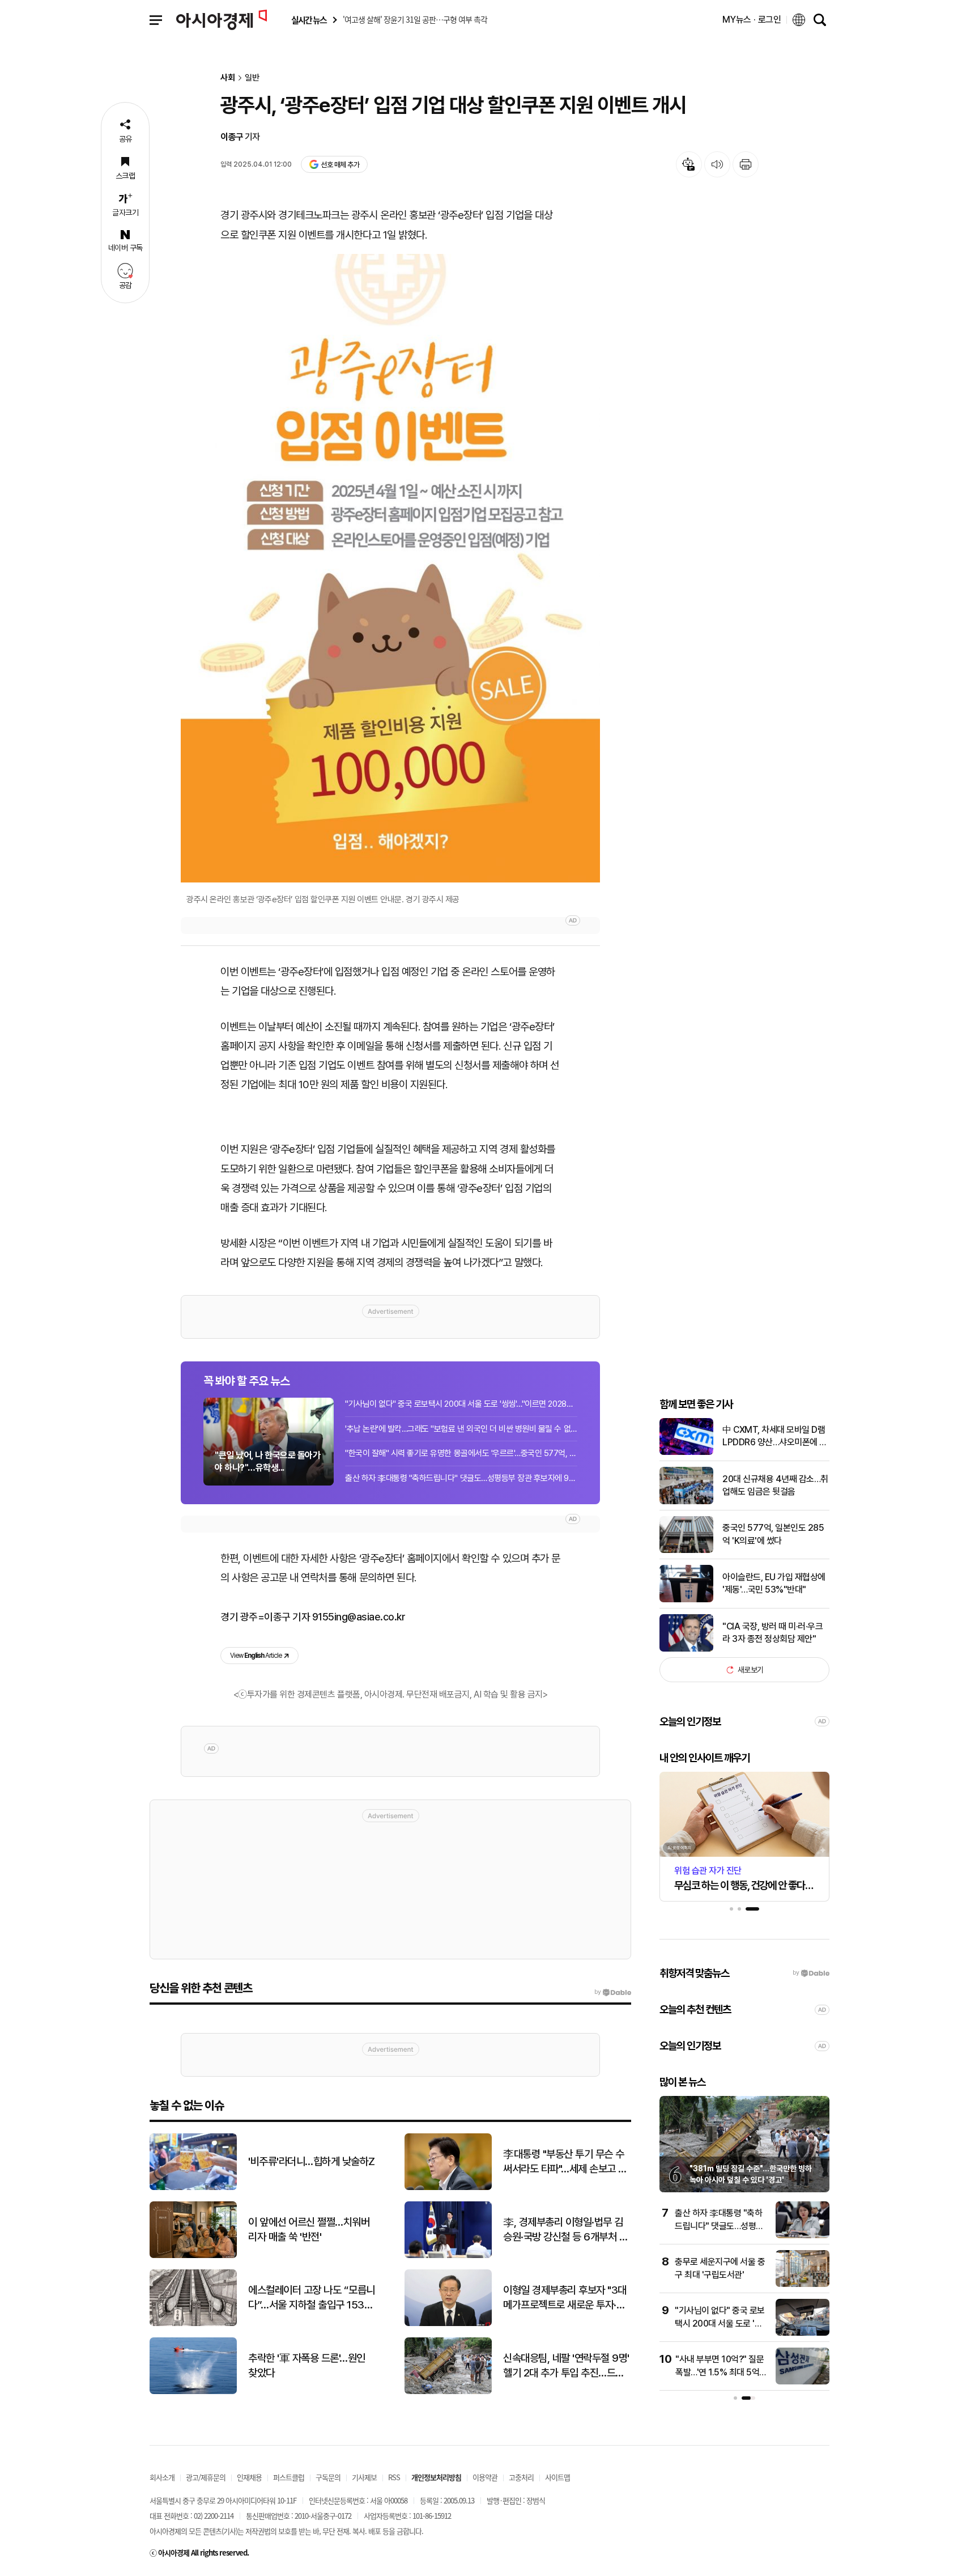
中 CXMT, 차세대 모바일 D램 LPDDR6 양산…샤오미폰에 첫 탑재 (775, 1437)
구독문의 (328, 2477)
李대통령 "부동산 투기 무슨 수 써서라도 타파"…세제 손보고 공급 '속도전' (565, 2162)
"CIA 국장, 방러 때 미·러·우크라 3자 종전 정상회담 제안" (772, 1633)
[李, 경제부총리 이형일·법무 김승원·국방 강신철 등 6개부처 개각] (448, 2255)
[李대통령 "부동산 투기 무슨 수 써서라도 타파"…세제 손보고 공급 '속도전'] (448, 2187)
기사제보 (364, 2477)
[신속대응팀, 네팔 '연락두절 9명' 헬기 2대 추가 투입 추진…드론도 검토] (448, 2392)
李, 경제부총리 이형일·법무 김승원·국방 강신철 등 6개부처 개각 (565, 2230)
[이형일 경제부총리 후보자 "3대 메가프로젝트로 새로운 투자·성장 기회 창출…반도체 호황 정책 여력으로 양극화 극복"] (448, 2324)
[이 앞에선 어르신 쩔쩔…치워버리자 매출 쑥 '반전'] (193, 2255)
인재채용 (249, 2477)
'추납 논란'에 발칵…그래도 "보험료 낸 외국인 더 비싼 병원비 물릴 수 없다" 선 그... (461, 1429)
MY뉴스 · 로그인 (752, 20)
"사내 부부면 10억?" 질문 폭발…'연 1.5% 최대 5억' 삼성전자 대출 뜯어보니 (720, 2372)
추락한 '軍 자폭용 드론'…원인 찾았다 (307, 2366)
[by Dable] (613, 1992)
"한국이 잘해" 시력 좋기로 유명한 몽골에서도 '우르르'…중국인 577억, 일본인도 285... (461, 1453)
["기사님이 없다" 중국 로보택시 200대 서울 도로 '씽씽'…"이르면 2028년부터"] (803, 2333)
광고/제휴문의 (206, 2477)
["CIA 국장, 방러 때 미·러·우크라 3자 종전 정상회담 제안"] (686, 1649)
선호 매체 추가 (340, 165)
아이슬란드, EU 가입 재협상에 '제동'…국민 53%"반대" (774, 1583)
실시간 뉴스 (309, 20)
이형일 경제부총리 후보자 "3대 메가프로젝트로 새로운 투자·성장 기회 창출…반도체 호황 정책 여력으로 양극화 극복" (565, 2298)
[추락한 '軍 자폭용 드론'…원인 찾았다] (193, 2392)
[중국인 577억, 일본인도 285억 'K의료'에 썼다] (686, 1550)
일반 (252, 78)
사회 (228, 78)
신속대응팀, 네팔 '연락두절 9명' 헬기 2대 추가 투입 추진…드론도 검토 (566, 2366)
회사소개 (162, 2477)
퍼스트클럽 (289, 2477)
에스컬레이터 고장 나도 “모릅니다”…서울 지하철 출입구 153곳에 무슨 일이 (312, 2298)
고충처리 (521, 2477)
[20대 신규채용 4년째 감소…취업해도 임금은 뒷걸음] (686, 1502)
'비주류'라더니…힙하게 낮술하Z (312, 2161)
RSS (394, 2477)
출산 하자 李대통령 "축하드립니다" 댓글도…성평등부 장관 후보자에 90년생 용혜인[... (461, 1478)
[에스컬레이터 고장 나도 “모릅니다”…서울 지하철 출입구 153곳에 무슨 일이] (193, 2324)
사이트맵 (557, 2477)
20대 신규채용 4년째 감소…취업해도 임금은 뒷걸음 (775, 1485)
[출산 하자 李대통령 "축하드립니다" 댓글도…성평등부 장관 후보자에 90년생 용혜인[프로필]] (803, 2236)
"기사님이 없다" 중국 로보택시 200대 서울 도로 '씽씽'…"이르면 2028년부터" (461, 1404)
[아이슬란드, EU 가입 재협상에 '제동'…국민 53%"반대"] (686, 1600)
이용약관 (485, 2477)
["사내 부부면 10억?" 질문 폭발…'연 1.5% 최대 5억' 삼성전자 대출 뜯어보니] (803, 2382)
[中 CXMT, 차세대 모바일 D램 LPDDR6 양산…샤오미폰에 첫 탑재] (686, 1452)
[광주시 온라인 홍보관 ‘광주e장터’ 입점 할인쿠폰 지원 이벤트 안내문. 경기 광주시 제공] (390, 568)
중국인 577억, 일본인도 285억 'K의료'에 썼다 (773, 1534)
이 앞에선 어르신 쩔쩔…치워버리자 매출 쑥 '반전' (309, 2230)
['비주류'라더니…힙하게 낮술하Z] (193, 2187)
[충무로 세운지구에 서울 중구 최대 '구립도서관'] (803, 2284)
